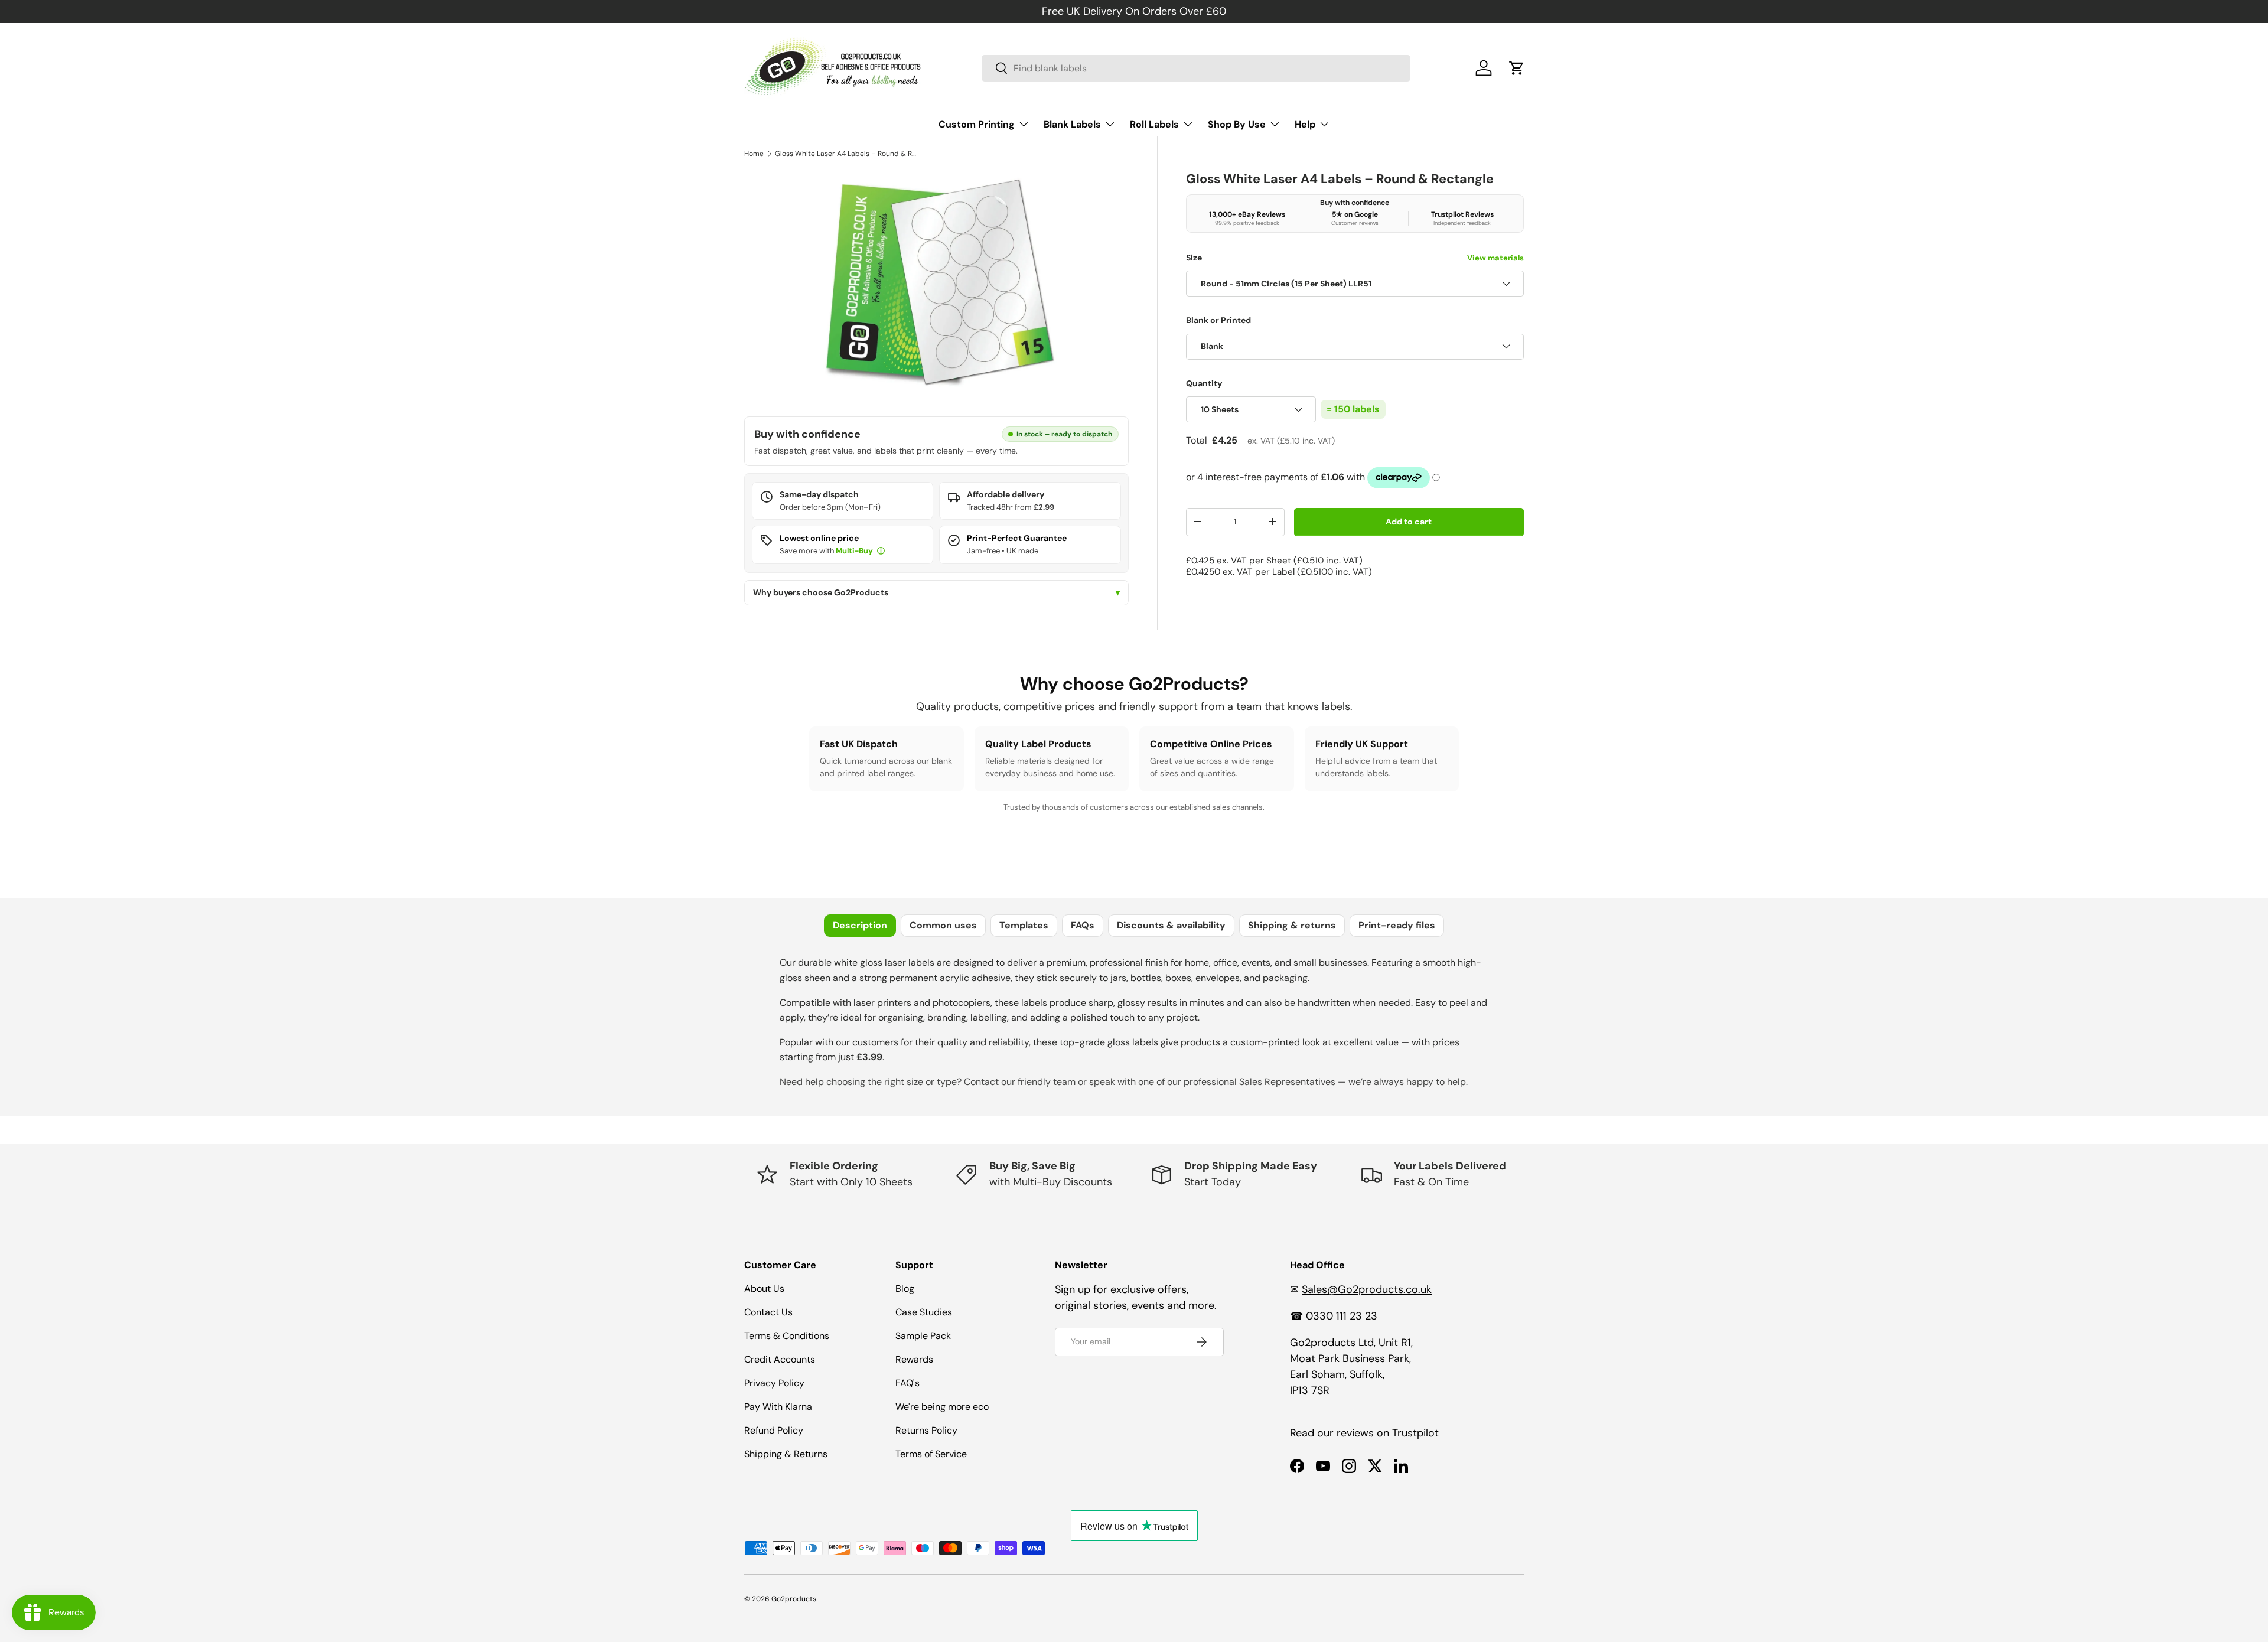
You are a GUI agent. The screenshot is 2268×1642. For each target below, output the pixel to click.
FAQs (1083, 925)
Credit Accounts (780, 1359)
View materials (1495, 258)
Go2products (794, 1599)
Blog (905, 1288)
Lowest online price (819, 538)
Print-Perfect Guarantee (1017, 538)
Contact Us (768, 1312)
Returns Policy (926, 1430)
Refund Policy (774, 1430)
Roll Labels (1154, 124)
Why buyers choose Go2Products (936, 593)
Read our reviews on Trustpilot (1364, 1433)
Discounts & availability (1171, 925)
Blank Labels (1072, 124)
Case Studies (924, 1312)
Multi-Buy (855, 551)
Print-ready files (1397, 925)
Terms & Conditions (787, 1336)
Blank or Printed (1218, 320)
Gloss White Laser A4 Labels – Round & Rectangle (846, 154)
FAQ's (907, 1383)
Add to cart (1409, 522)
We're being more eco (942, 1407)
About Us (764, 1288)
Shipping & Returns (786, 1454)
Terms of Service (931, 1454)
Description (860, 925)
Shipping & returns (1292, 925)
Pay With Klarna (778, 1407)
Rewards (914, 1359)
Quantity (1204, 383)
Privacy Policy (774, 1383)
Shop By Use (1237, 124)
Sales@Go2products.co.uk (1367, 1289)
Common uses (943, 925)
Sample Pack (923, 1336)
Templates (1024, 925)
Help (1305, 124)
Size (1355, 258)
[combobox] (1196, 68)
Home (754, 154)
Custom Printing (977, 124)
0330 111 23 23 (1342, 1316)
